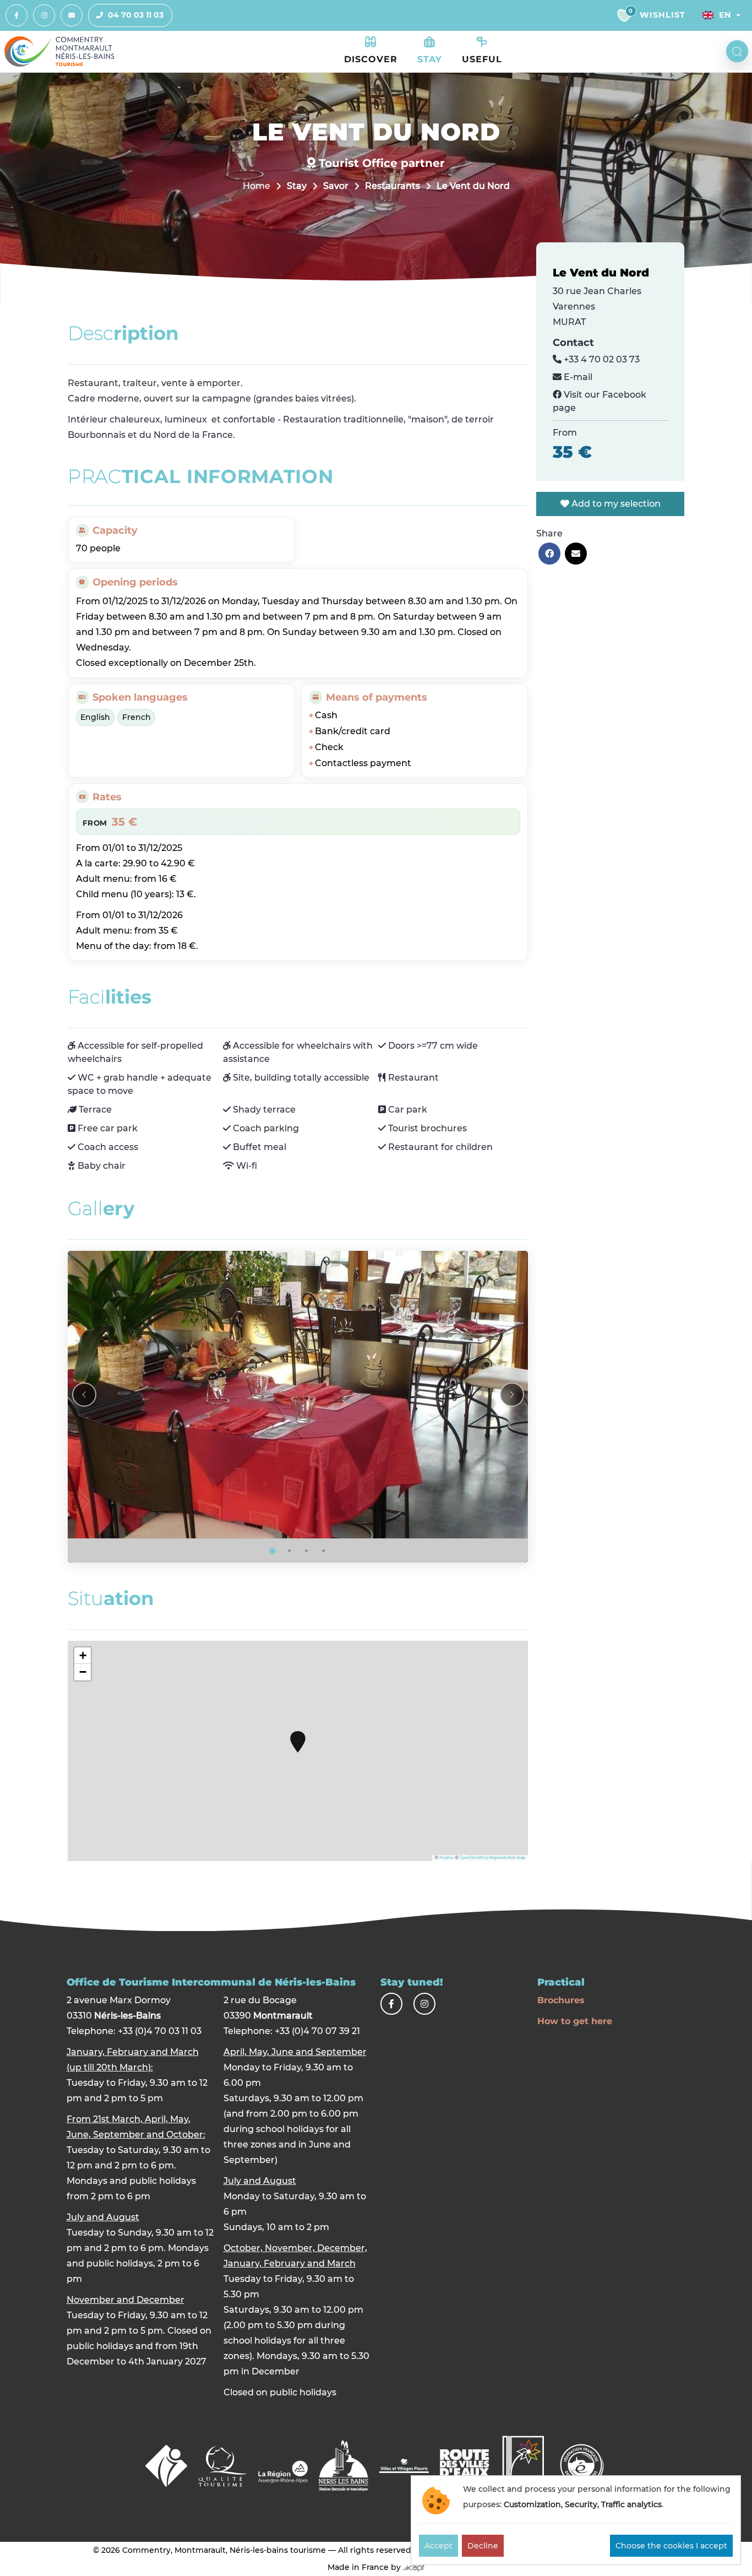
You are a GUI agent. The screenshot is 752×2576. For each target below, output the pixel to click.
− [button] (83, 1672)
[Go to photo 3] (307, 1551)
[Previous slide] (84, 1395)
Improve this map (508, 1858)
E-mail (577, 377)
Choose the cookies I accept (671, 2546)
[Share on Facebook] (549, 554)
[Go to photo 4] (324, 1551)
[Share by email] (576, 554)
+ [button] (83, 1655)
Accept (438, 2546)
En (725, 15)
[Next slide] (512, 1395)
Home (257, 186)
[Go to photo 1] (273, 1551)
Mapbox (447, 1858)
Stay (297, 186)
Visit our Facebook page (600, 401)
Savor (336, 186)
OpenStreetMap (474, 1858)
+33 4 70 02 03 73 (601, 359)
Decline (483, 2546)
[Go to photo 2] (290, 1551)
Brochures (561, 2000)
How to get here (575, 2021)
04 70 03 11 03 (136, 15)
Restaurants (393, 186)
